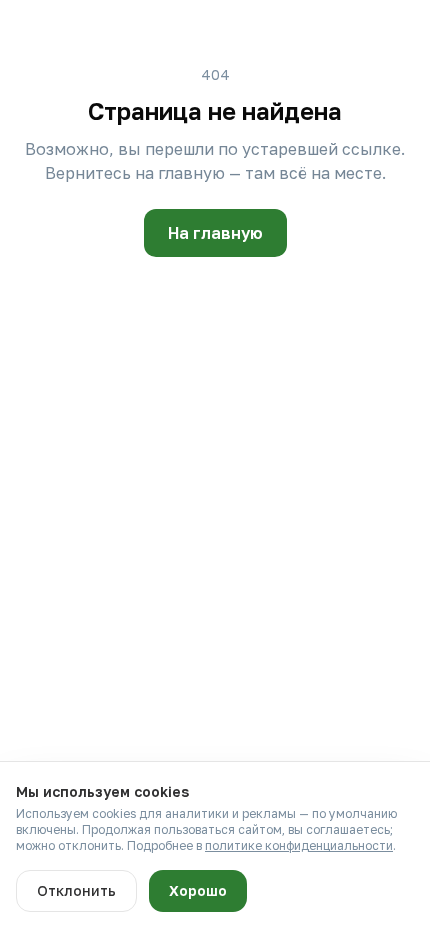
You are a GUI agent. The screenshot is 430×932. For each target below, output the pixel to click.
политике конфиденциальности (299, 845)
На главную (215, 233)
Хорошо (198, 890)
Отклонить (76, 890)
